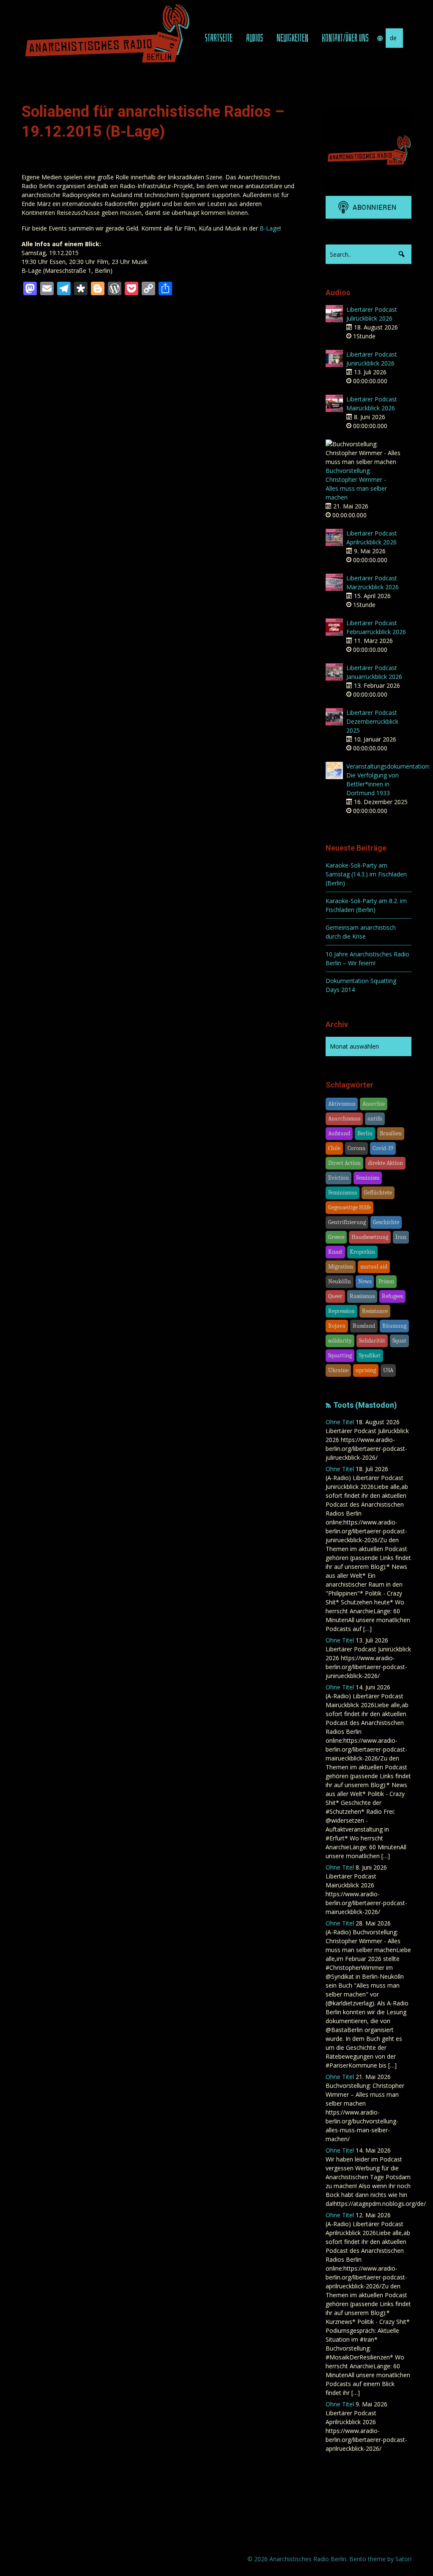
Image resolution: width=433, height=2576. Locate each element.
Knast (335, 1252)
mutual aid (374, 1267)
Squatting (340, 1355)
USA (388, 1370)
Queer (335, 1296)
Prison (386, 1281)
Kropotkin (362, 1252)
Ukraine (338, 1370)
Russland (364, 1326)
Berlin (365, 1133)
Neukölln (340, 1281)
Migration (341, 1267)
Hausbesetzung (370, 1237)
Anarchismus (344, 1119)
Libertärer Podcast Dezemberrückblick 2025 (372, 721)
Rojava (337, 1326)
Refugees (392, 1296)
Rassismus (362, 1296)
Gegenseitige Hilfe (349, 1207)
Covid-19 (383, 1148)
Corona (356, 1148)
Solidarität (372, 1341)
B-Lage (270, 228)
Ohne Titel (340, 1422)
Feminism (368, 1178)
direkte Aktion (385, 1163)
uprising (366, 1370)
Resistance (375, 1311)
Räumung (394, 1326)
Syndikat (370, 1355)
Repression (341, 1311)
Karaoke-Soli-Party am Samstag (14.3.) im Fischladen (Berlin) (366, 874)
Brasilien (391, 1133)
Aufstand (339, 1133)
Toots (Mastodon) (365, 1405)
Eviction (338, 1178)
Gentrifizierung (347, 1222)
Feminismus (343, 1193)
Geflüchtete (378, 1193)
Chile (334, 1148)
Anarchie (374, 1104)
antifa (375, 1119)
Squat (399, 1341)
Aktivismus (342, 1104)
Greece (336, 1237)
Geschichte (386, 1222)
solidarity (340, 1341)
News (365, 1281)
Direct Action (344, 1163)
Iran (401, 1237)
